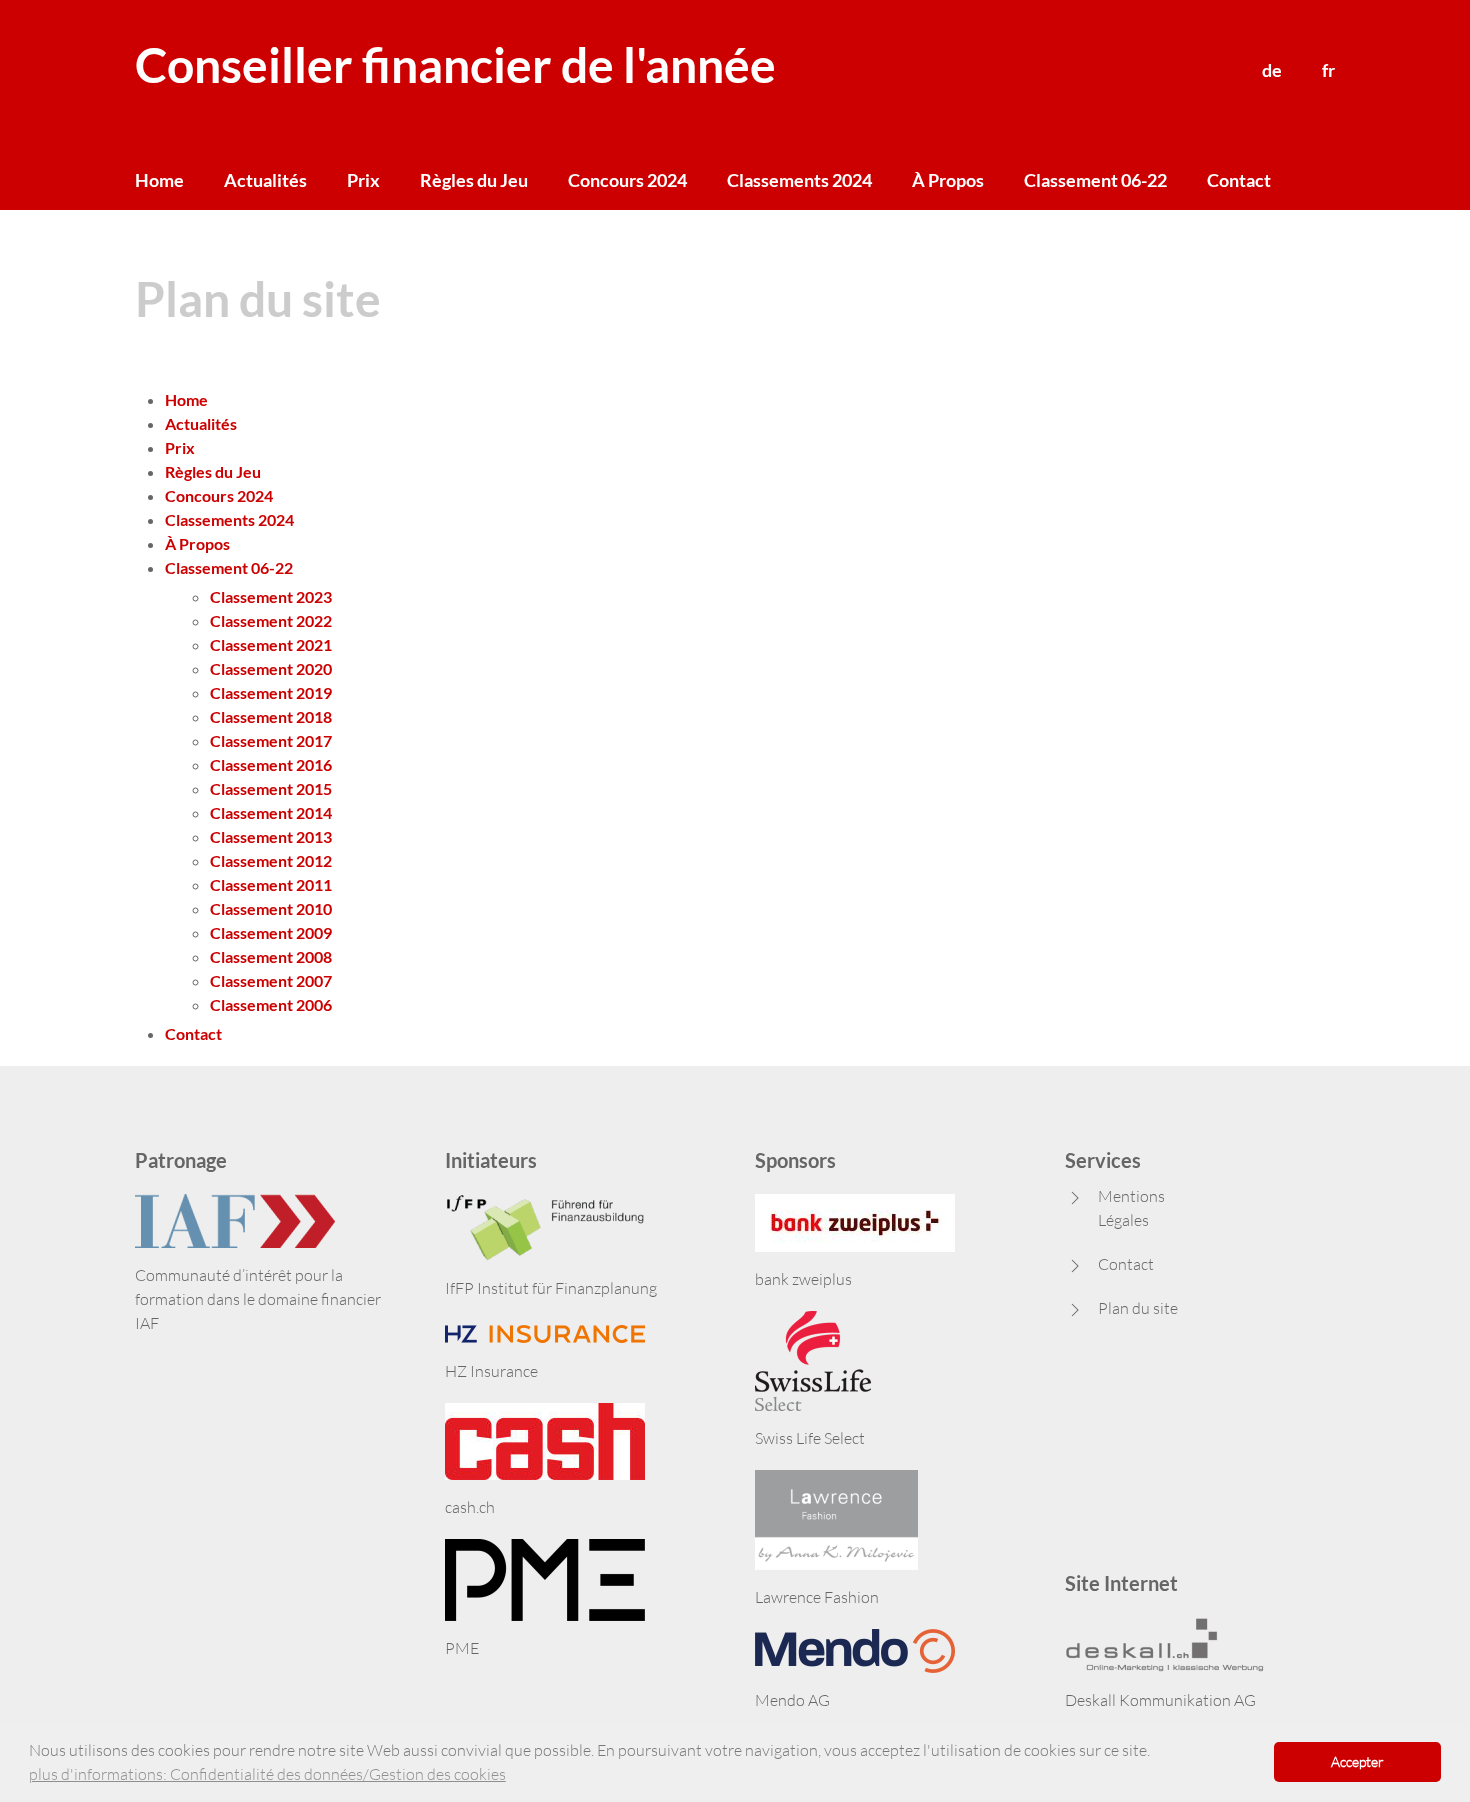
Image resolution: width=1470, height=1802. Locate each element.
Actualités (265, 180)
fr (1328, 70)
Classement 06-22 (1095, 180)
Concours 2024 (627, 180)
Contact (1239, 180)
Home (159, 180)
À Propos (948, 180)
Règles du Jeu (474, 180)
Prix (363, 180)
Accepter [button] (1357, 1761)
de (1272, 70)
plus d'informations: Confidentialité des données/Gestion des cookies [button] (267, 1773)
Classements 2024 (799, 180)
